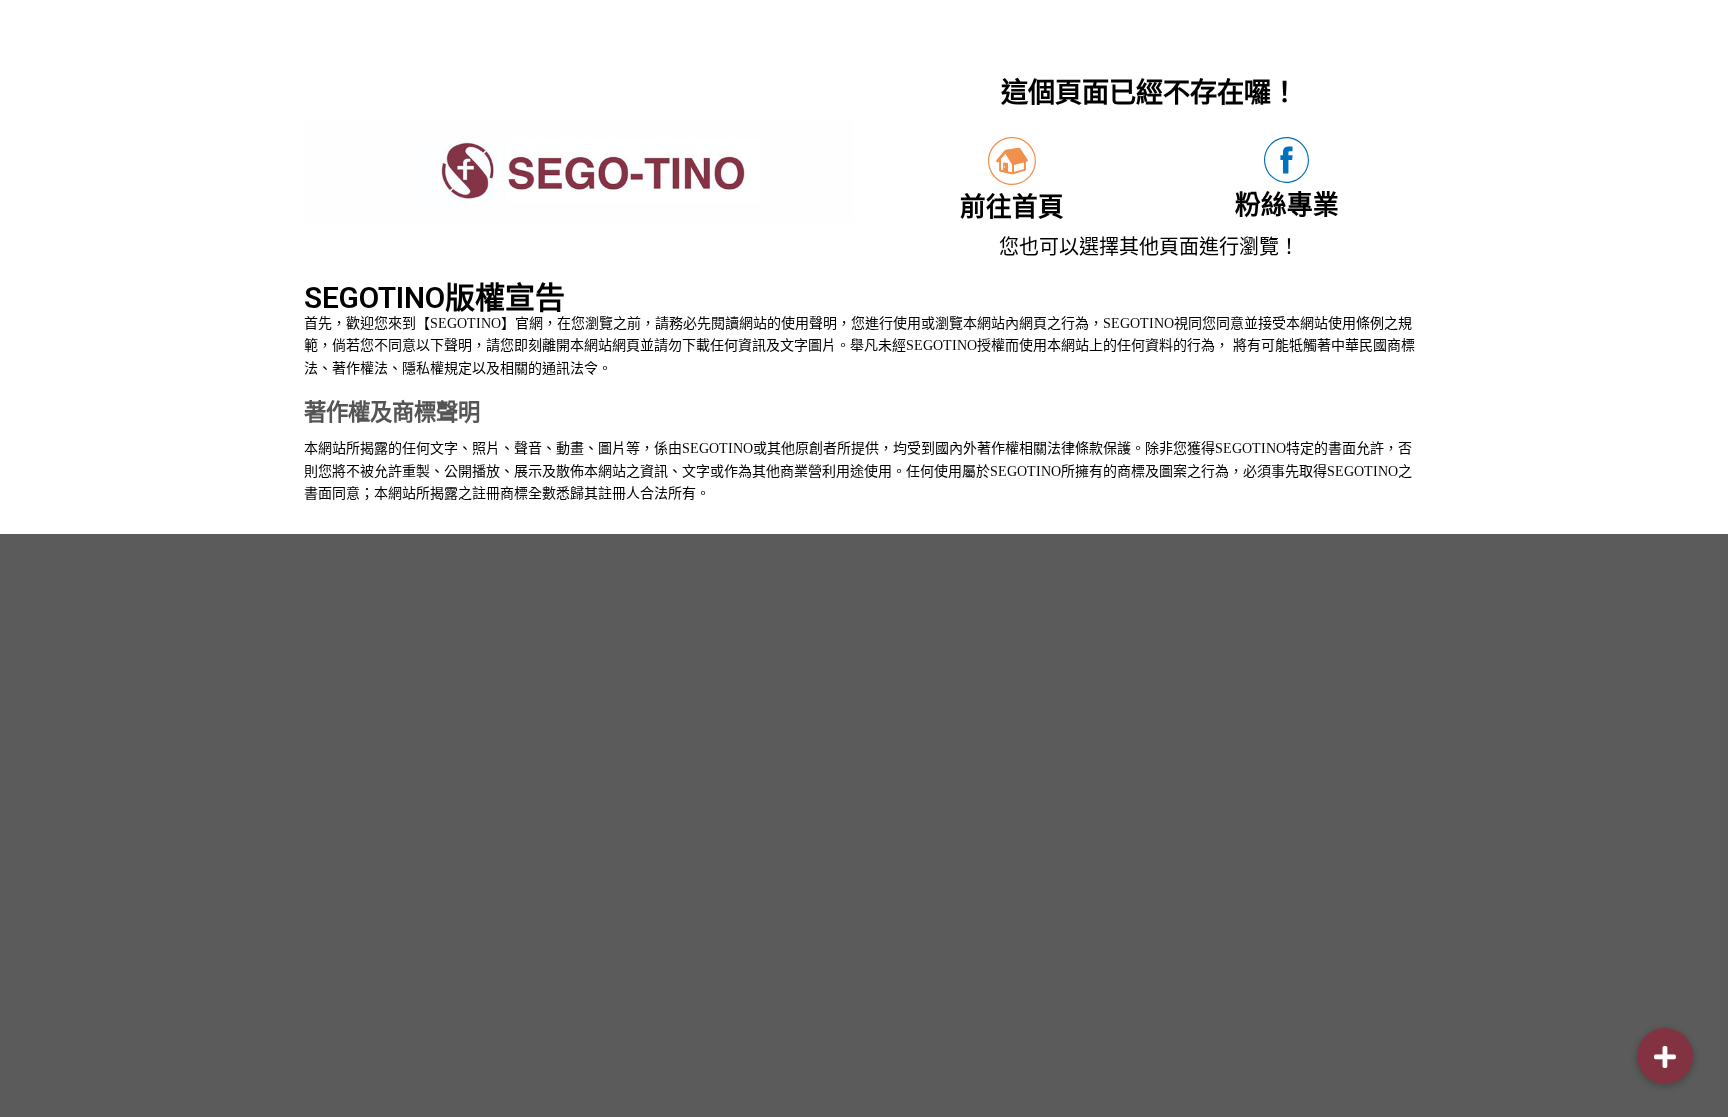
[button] (1665, 1056)
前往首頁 (1012, 207)
